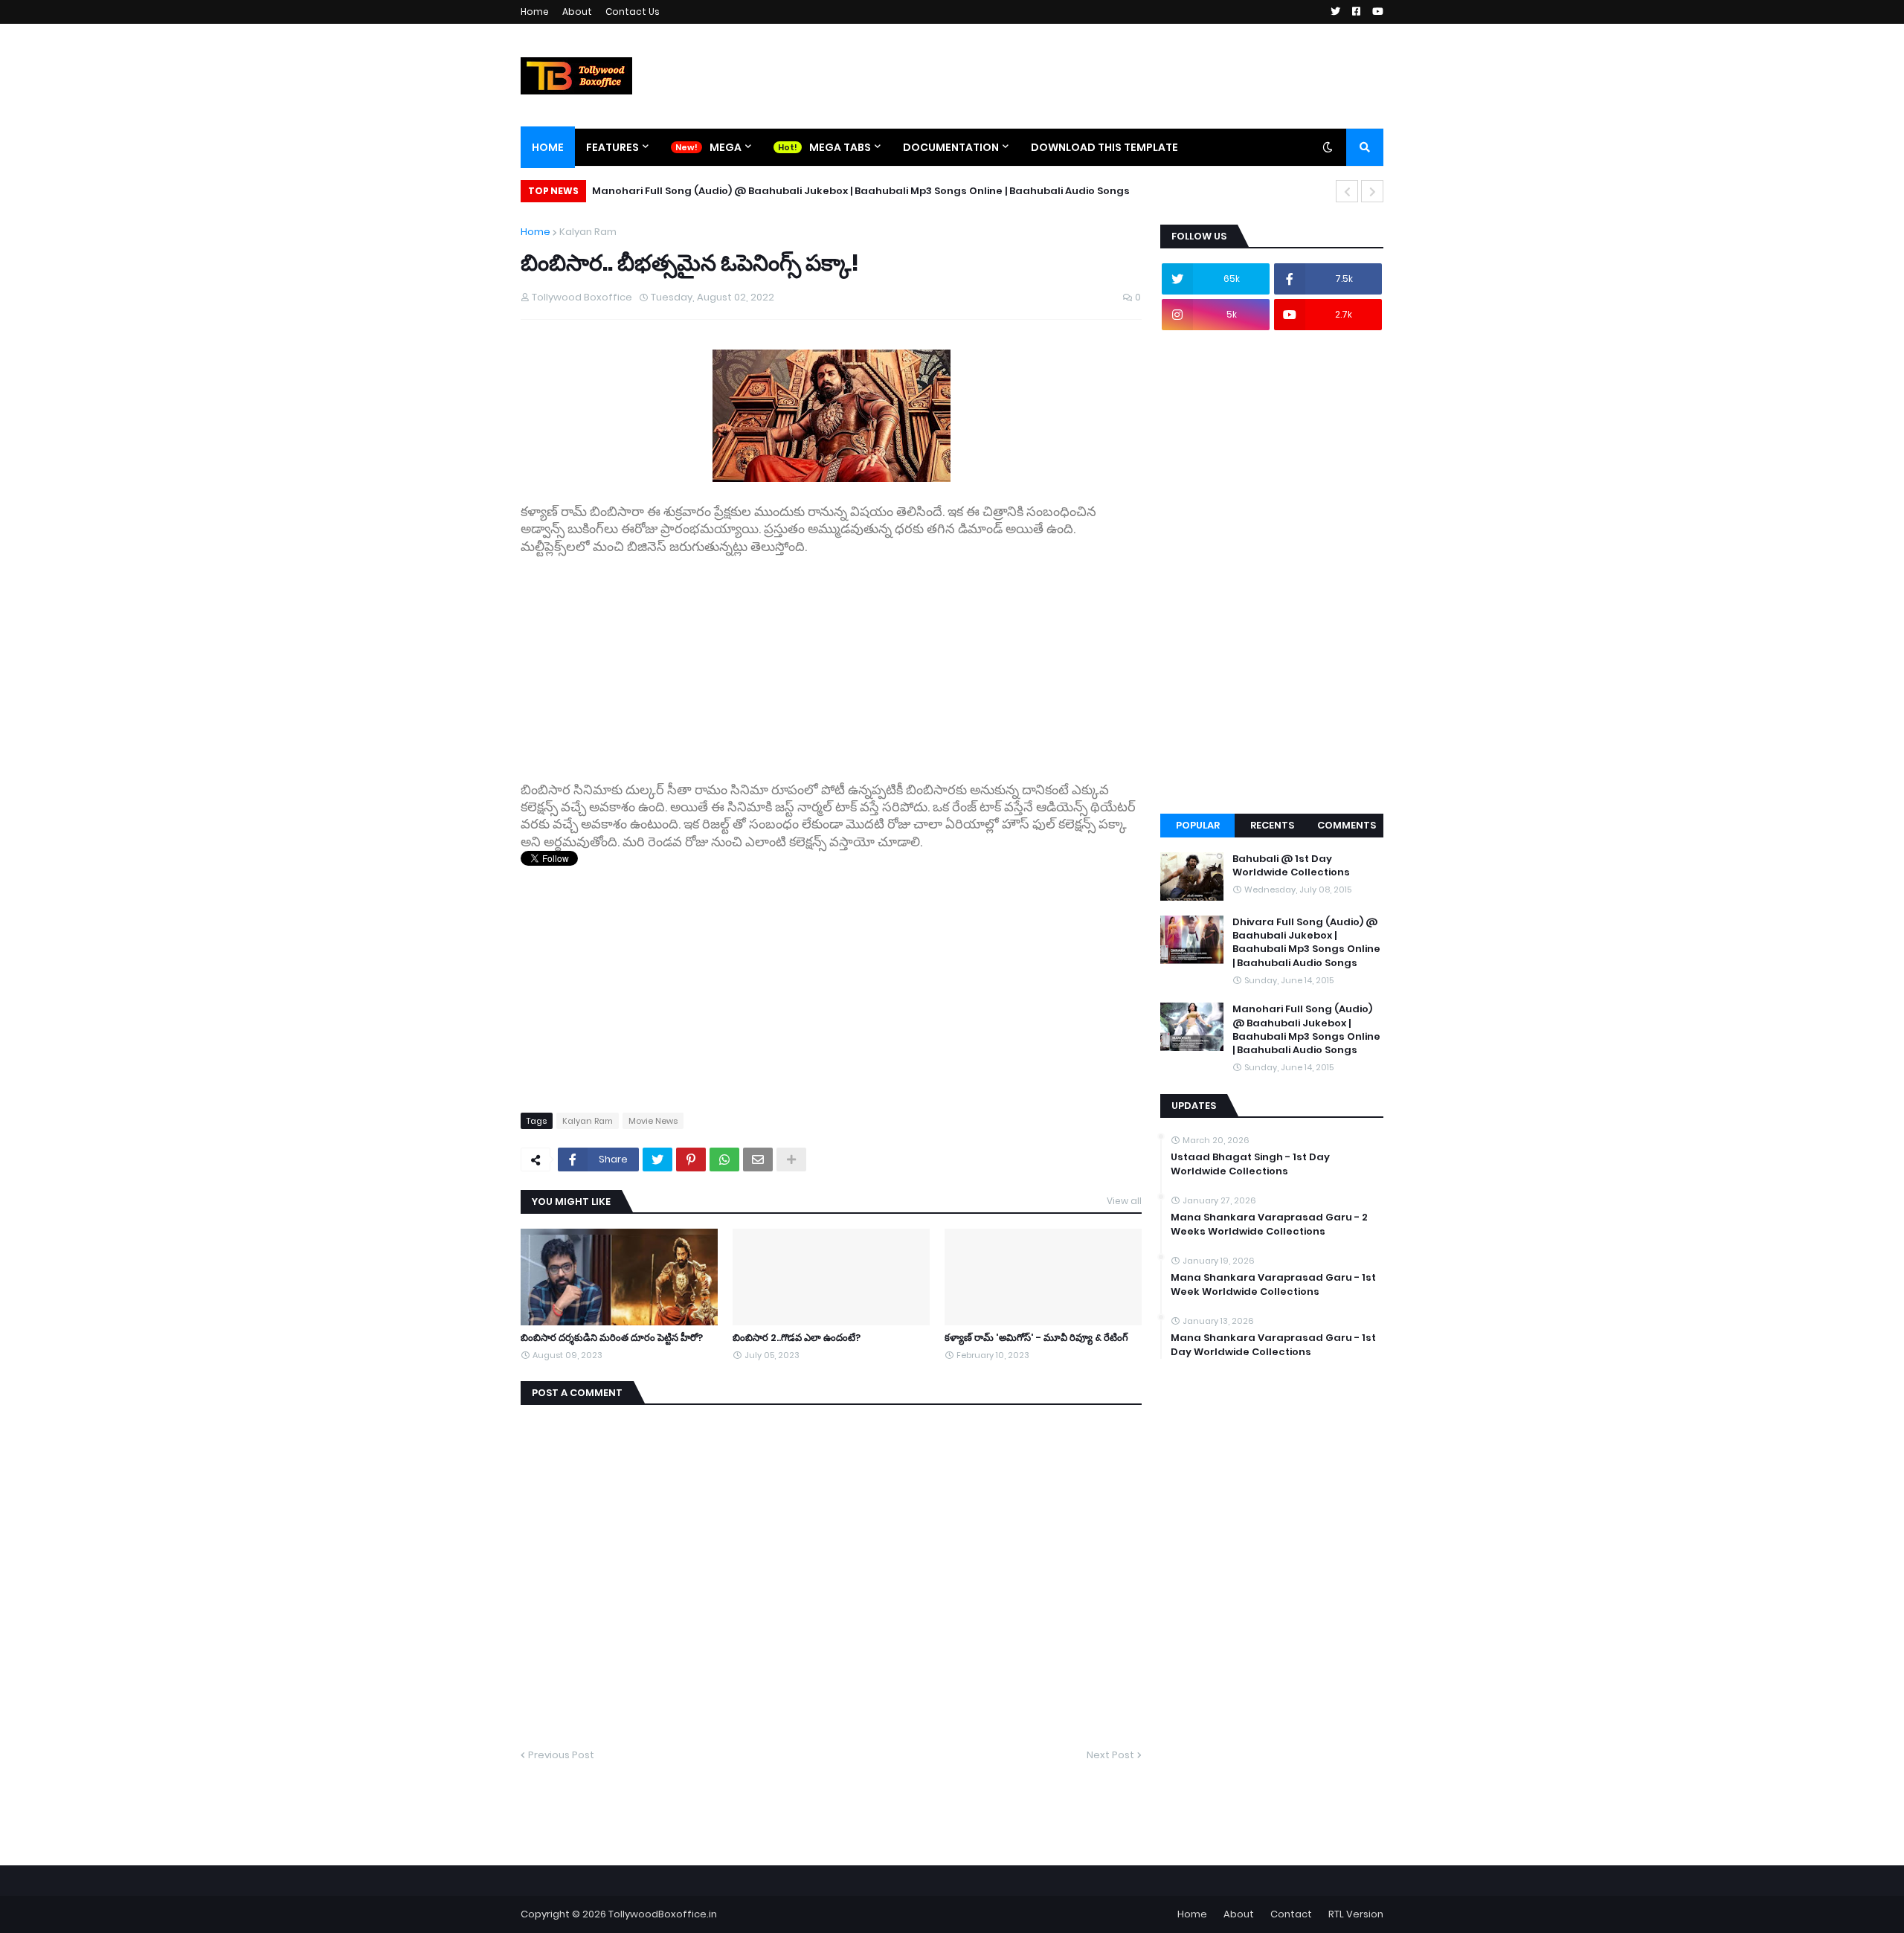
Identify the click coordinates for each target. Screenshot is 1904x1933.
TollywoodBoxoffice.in (663, 1914)
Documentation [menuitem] (951, 147)
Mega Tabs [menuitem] (840, 147)
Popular (1198, 825)
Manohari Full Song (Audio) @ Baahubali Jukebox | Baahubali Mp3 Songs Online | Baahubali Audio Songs (861, 191)
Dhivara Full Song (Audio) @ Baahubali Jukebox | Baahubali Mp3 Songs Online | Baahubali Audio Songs (1306, 943)
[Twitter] (657, 1160)
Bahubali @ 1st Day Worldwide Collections (1291, 866)
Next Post (1110, 1755)
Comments (1347, 825)
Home (535, 12)
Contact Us (633, 12)
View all (1124, 1201)
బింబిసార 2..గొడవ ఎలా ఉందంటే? (797, 1338)
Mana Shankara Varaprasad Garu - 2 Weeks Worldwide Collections (1269, 1224)
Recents (1272, 825)
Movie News (653, 1121)
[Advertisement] (831, 660)
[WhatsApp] (724, 1160)
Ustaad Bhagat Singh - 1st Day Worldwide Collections (1250, 1164)
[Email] (758, 1160)
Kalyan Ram (588, 232)
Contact (1291, 1914)
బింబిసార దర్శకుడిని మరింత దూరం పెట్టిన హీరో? (612, 1338)
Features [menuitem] (612, 147)
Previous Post (561, 1755)
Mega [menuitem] (726, 147)
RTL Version (1356, 1914)
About (577, 12)
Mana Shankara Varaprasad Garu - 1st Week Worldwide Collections (1273, 1284)
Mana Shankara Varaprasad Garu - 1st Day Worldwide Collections (1273, 1345)
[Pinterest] (691, 1160)
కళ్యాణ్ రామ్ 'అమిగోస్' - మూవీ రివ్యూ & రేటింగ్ (1036, 1338)
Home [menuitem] (548, 147)
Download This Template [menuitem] (1104, 147)
